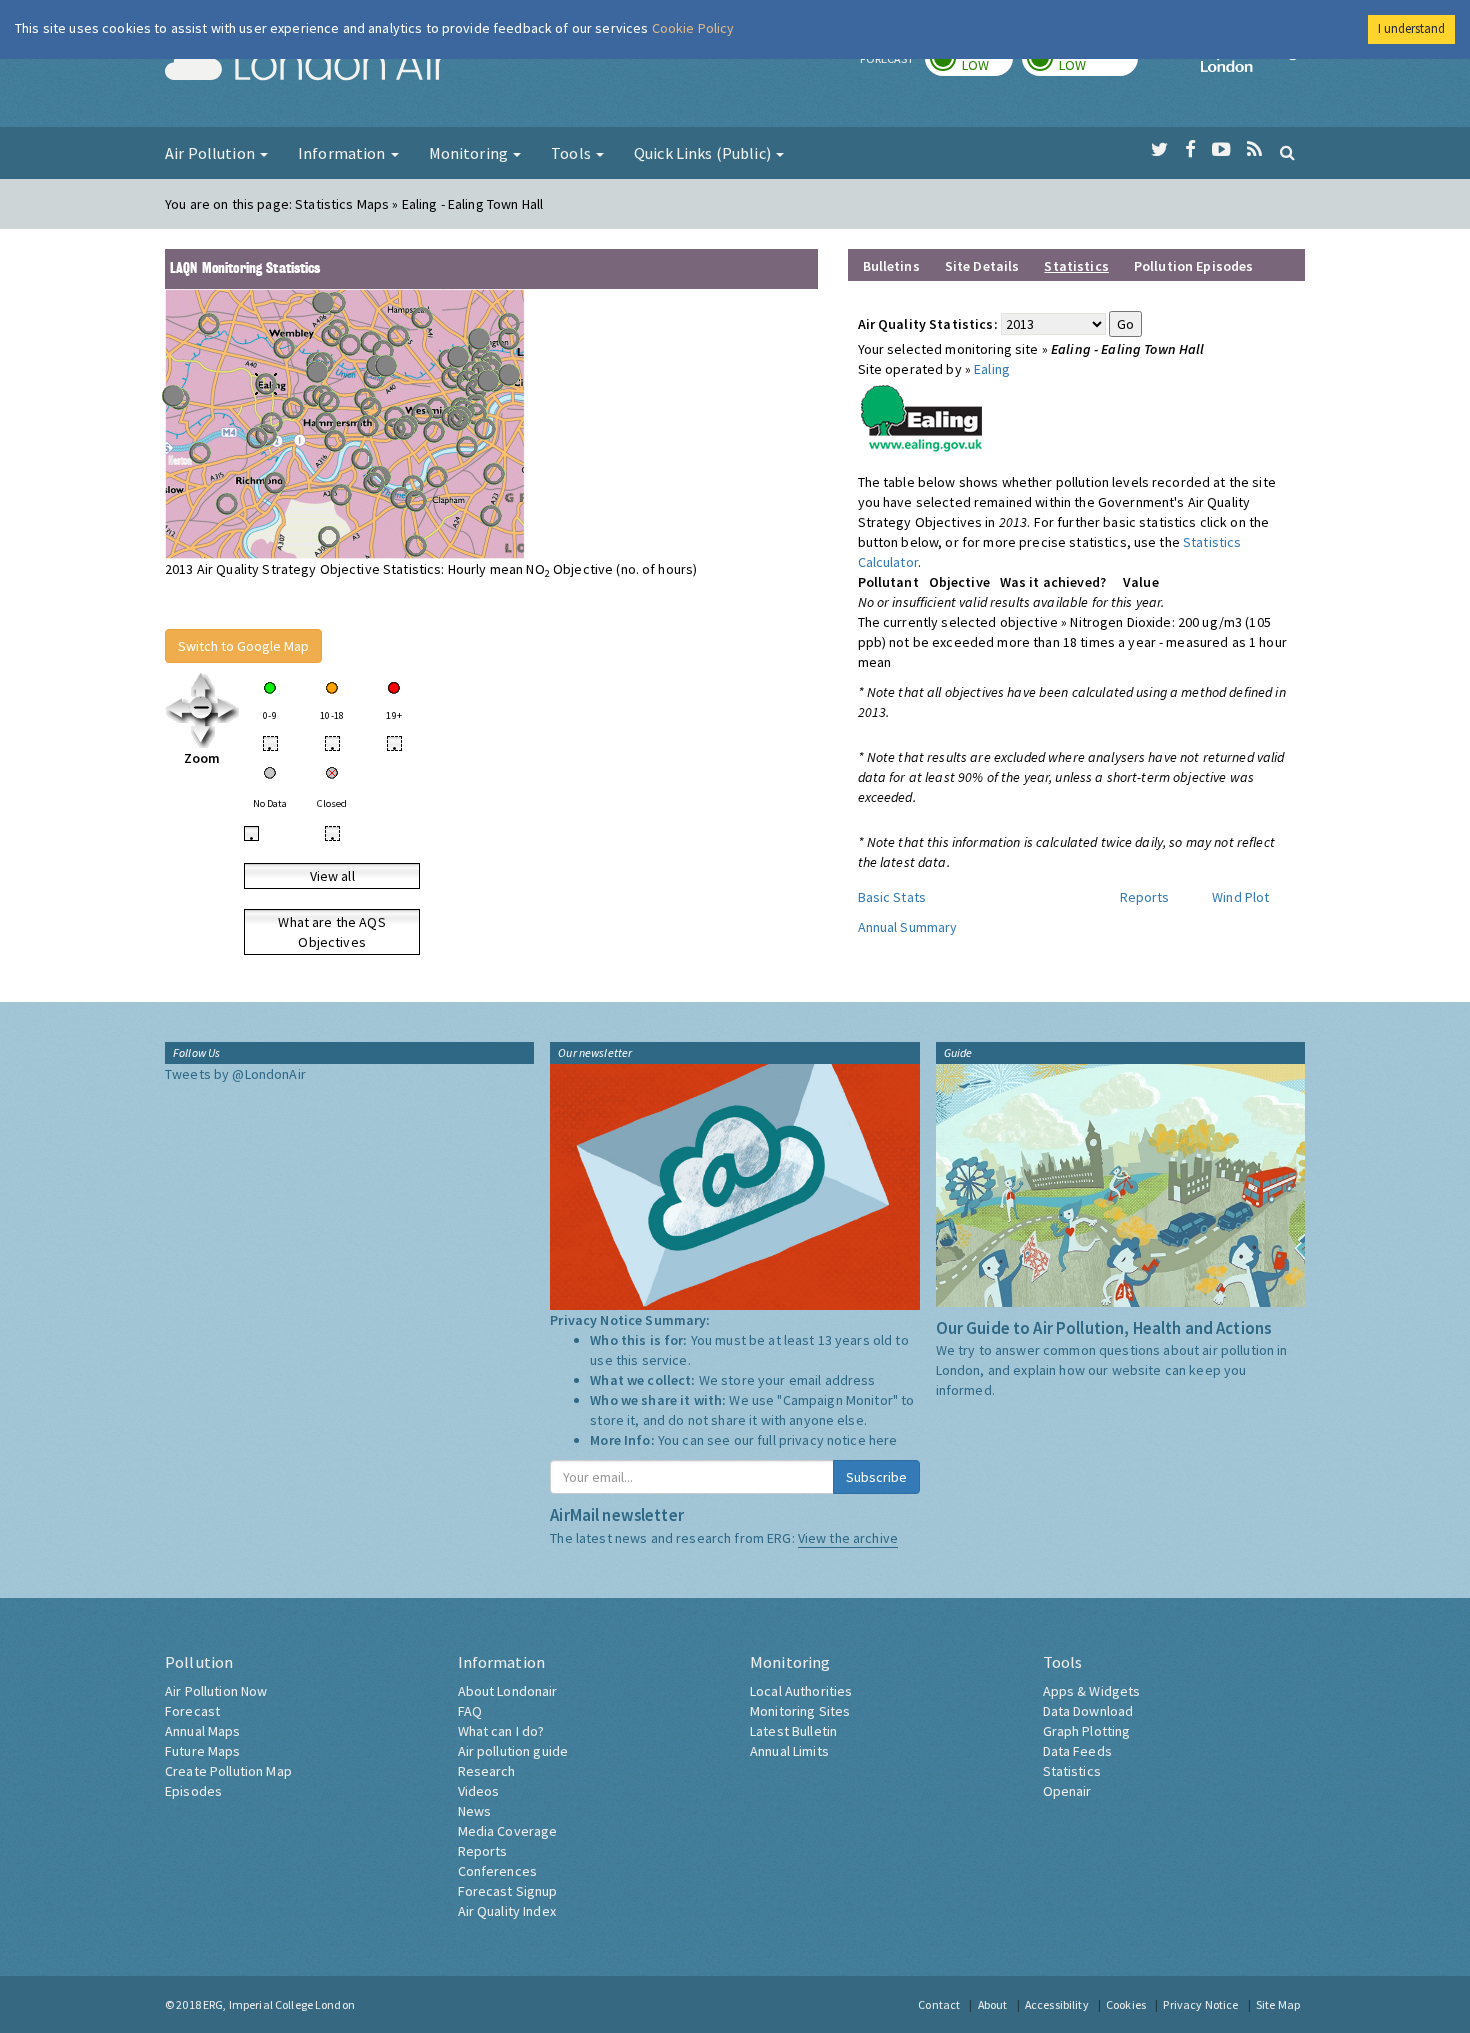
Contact (939, 2004)
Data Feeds (1077, 1751)
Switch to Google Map (243, 646)
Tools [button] (572, 153)
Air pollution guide (513, 1751)
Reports (1145, 897)
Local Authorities (801, 1691)
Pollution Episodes (1194, 266)
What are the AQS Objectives (331, 932)
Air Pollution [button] (211, 153)
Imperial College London (1253, 66)
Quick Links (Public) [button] (704, 153)
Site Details (982, 266)
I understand (1411, 28)
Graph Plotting (1087, 1731)
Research (487, 1771)
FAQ (470, 1711)
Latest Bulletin (793, 1731)
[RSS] (1254, 150)
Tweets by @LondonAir (235, 1074)
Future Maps (203, 1751)
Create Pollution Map (228, 1771)
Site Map (1278, 2004)
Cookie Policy (693, 28)
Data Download (1088, 1711)
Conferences (498, 1871)
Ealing (992, 369)
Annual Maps (203, 1731)
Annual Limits (789, 1751)
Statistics (1072, 1771)
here (883, 1440)
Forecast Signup (508, 1891)
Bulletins (891, 266)
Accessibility (1057, 2004)
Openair (1067, 1791)
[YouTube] (1221, 150)
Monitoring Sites (800, 1711)
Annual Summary (908, 927)
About (993, 2004)
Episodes (193, 1791)
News (475, 1811)
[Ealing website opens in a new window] (922, 414)
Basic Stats (892, 897)
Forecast (192, 1711)
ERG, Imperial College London (279, 2004)
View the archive (848, 1538)
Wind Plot (1240, 897)
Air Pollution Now (216, 1691)
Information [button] (343, 153)
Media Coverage (508, 1831)
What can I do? (501, 1731)
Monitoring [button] (470, 153)
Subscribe (876, 1477)
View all (332, 876)
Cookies (1126, 2004)
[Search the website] (1287, 152)
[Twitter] (1159, 150)
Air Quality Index (507, 1911)
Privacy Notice (1200, 2004)
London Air (306, 66)
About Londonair (508, 1691)
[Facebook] (1190, 150)
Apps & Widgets (1092, 1691)
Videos (479, 1791)
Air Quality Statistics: (928, 324)
